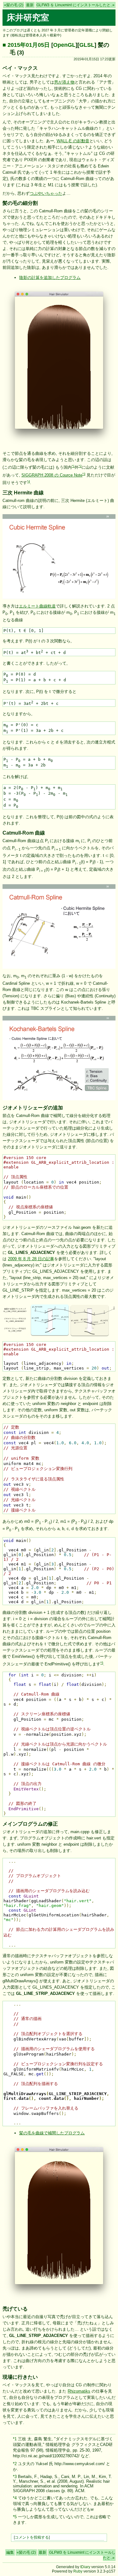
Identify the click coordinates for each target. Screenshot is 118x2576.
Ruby (78, 2571)
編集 (10, 2552)
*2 (80, 466)
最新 (30, 5)
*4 (28, 482)
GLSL (87, 45)
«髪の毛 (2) (14, 5)
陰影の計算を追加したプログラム (50, 278)
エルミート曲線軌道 (37, 606)
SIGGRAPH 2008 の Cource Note (52, 475)
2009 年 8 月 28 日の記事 (31, 1259)
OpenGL (64, 45)
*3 (84, 474)
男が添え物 (64, 82)
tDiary (85, 2567)
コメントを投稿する (32, 2537)
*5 (102, 1663)
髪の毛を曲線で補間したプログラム (52, 2133)
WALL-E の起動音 (73, 141)
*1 (73, 466)
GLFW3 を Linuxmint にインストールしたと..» (76, 5)
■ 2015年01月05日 (26, 45)
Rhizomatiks (79, 2391)
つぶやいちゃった (46, 193)
